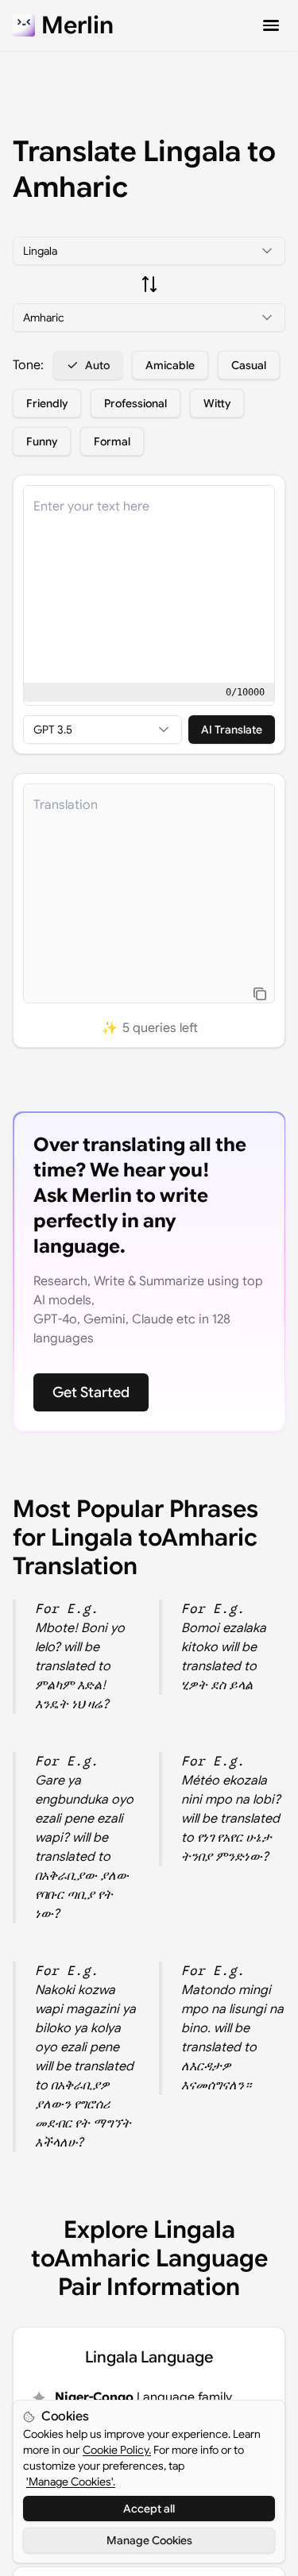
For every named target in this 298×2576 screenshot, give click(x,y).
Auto (97, 365)
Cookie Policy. (117, 2450)
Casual (249, 365)
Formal (112, 441)
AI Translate (232, 730)
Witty (217, 403)
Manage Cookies (149, 2540)
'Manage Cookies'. (71, 2482)
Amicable (170, 365)
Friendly (47, 403)
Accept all (149, 2509)
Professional (135, 403)
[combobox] (149, 251)
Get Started (91, 1392)
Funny (42, 441)
